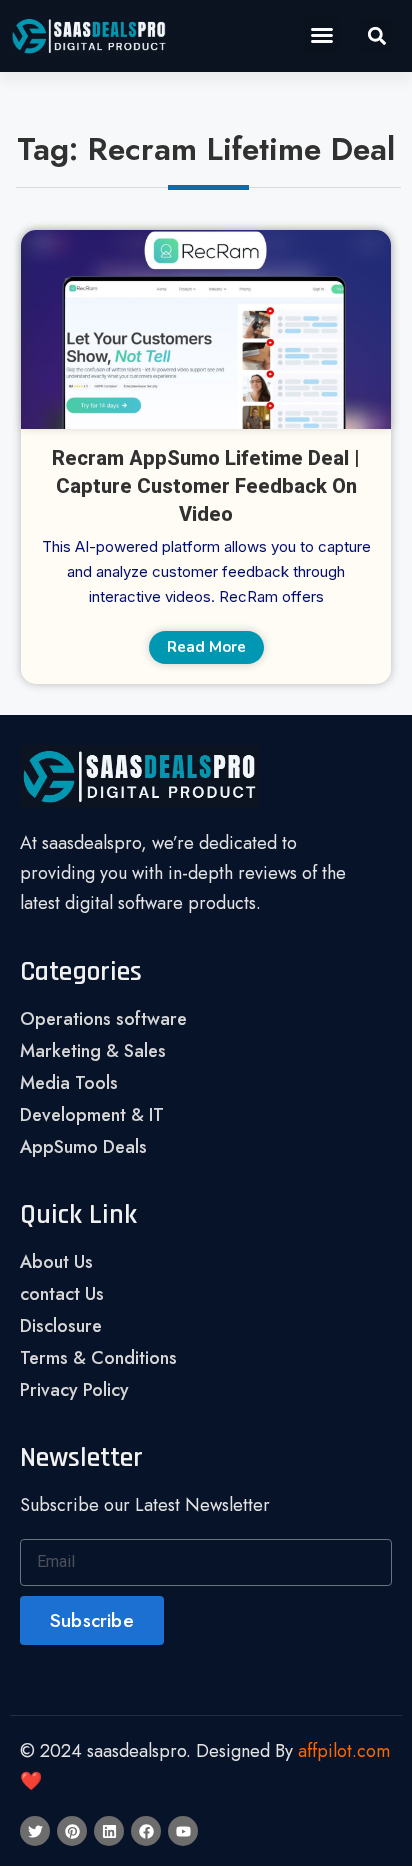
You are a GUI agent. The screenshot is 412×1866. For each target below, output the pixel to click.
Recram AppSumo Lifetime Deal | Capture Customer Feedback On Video (206, 486)
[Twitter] (35, 1831)
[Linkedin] (109, 1831)
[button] (322, 35)
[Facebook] (146, 1831)
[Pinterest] (72, 1831)
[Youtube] (183, 1831)
